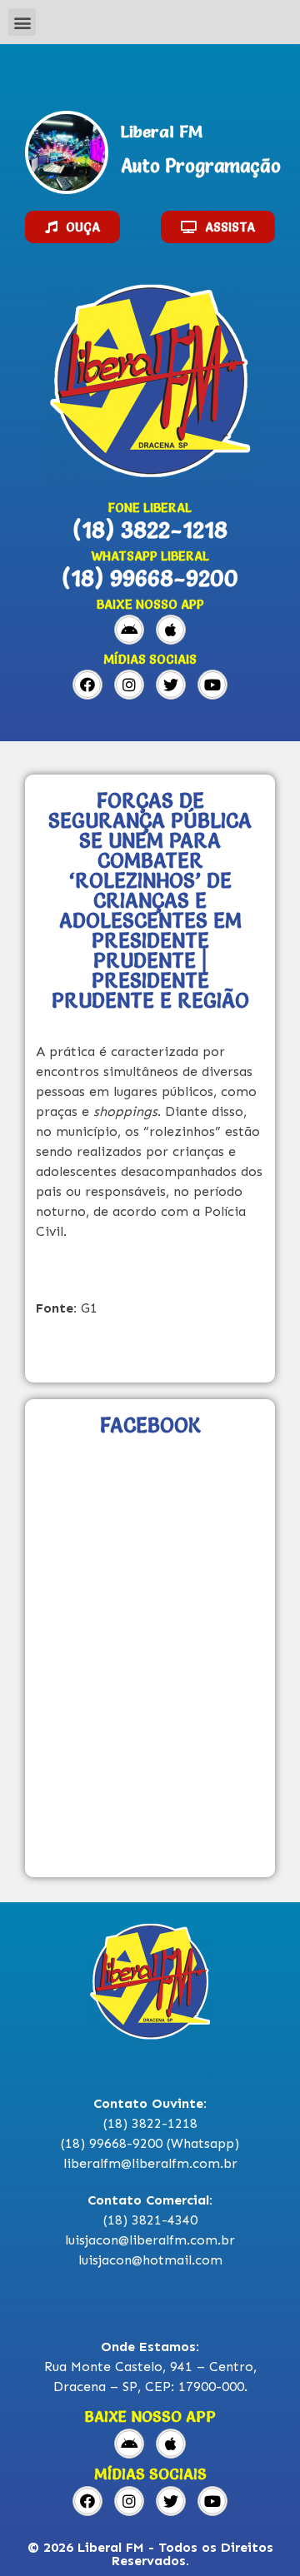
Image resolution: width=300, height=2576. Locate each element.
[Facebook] (87, 685)
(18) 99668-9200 (150, 578)
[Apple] (171, 630)
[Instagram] (129, 685)
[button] (22, 22)
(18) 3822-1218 (150, 530)
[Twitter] (171, 685)
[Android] (129, 630)
